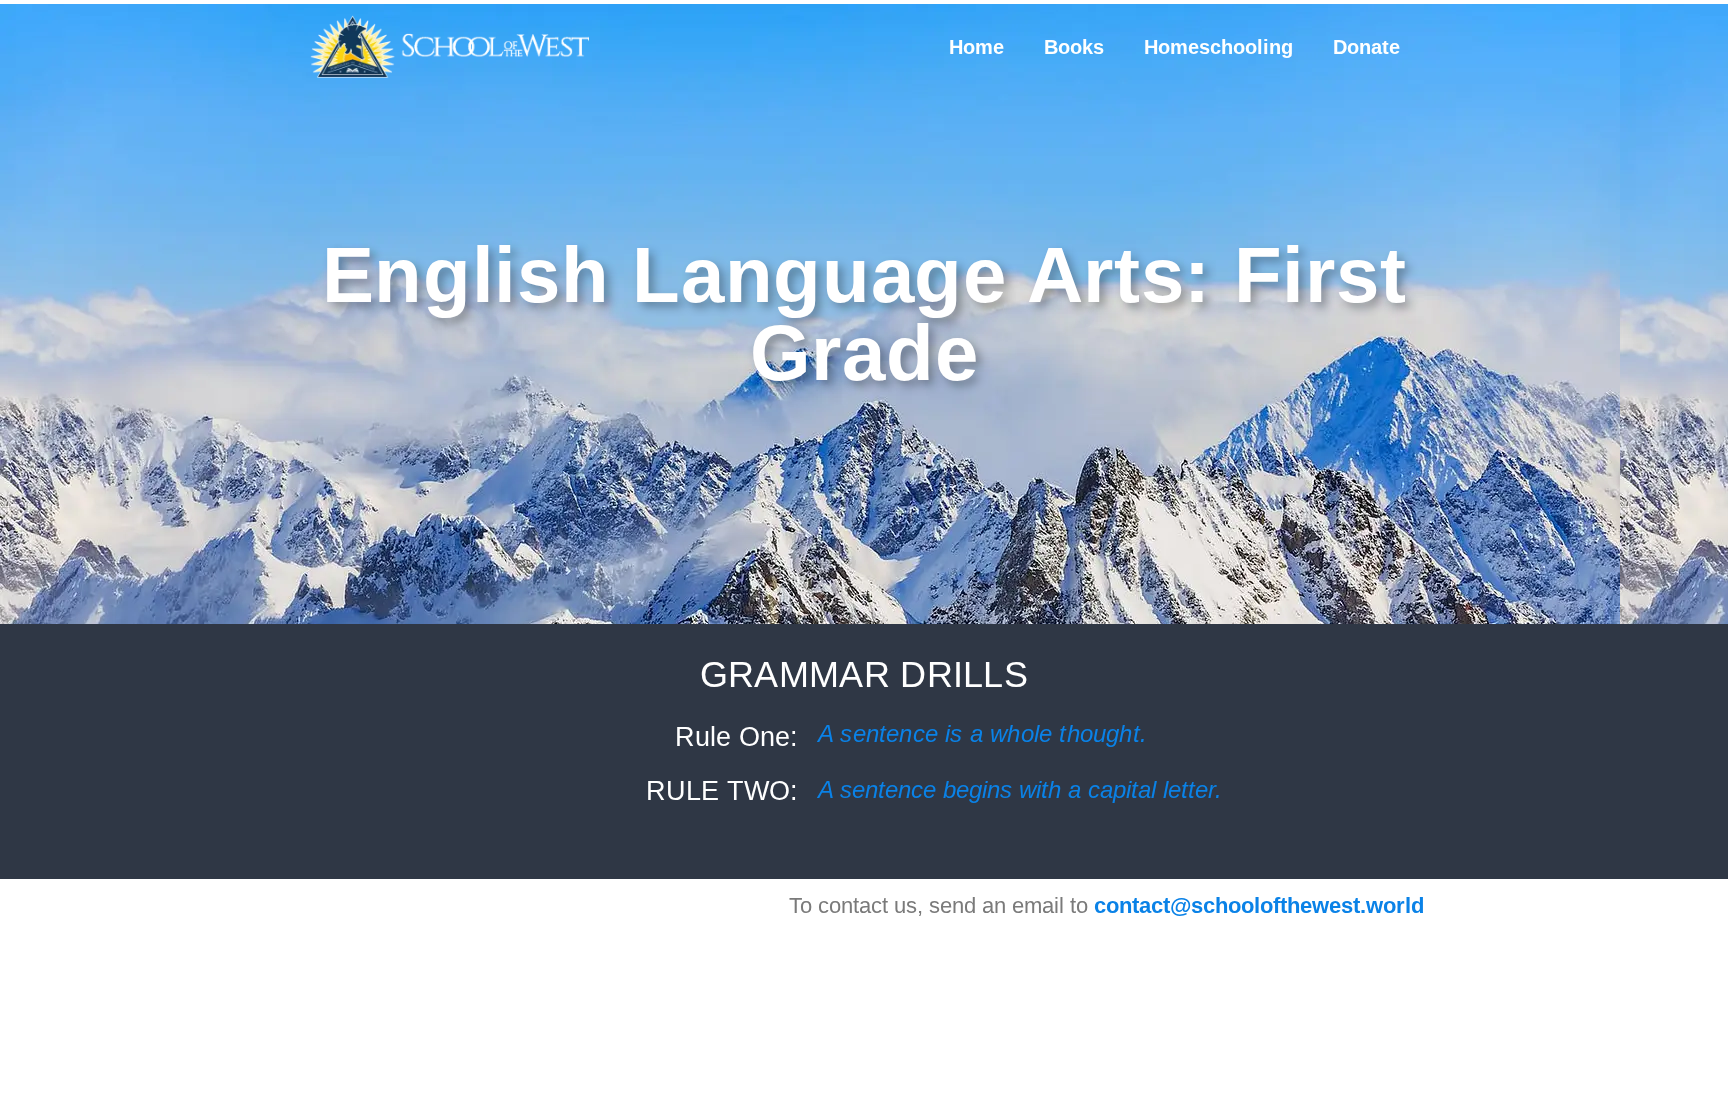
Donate (1366, 47)
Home (976, 47)
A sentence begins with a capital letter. (1020, 789)
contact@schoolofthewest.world (1259, 905)
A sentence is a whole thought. (982, 733)
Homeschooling (1218, 47)
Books (1074, 47)
